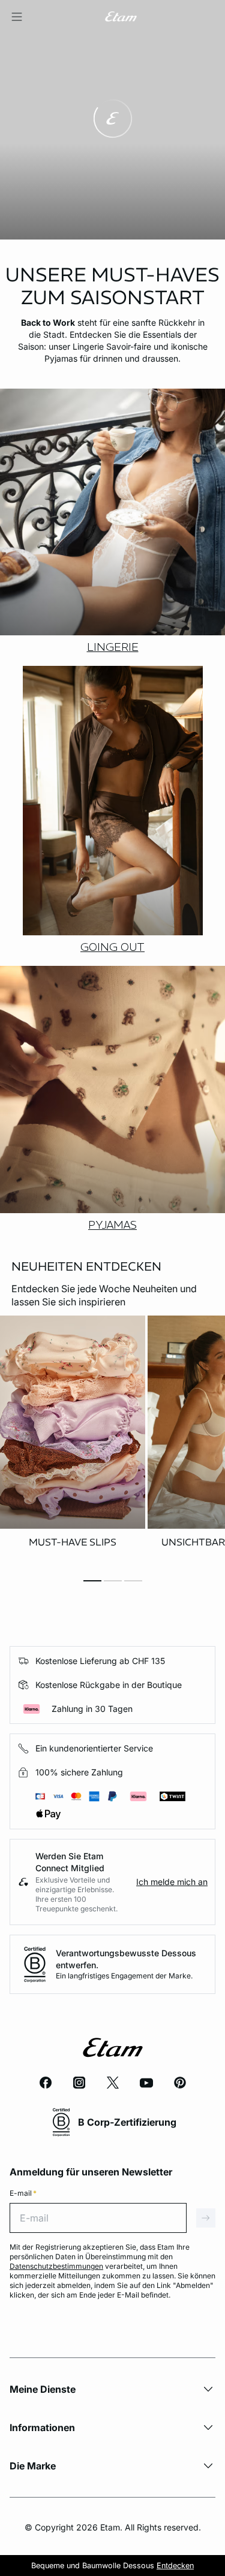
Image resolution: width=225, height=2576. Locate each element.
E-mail (23, 2193)
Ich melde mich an (172, 1882)
